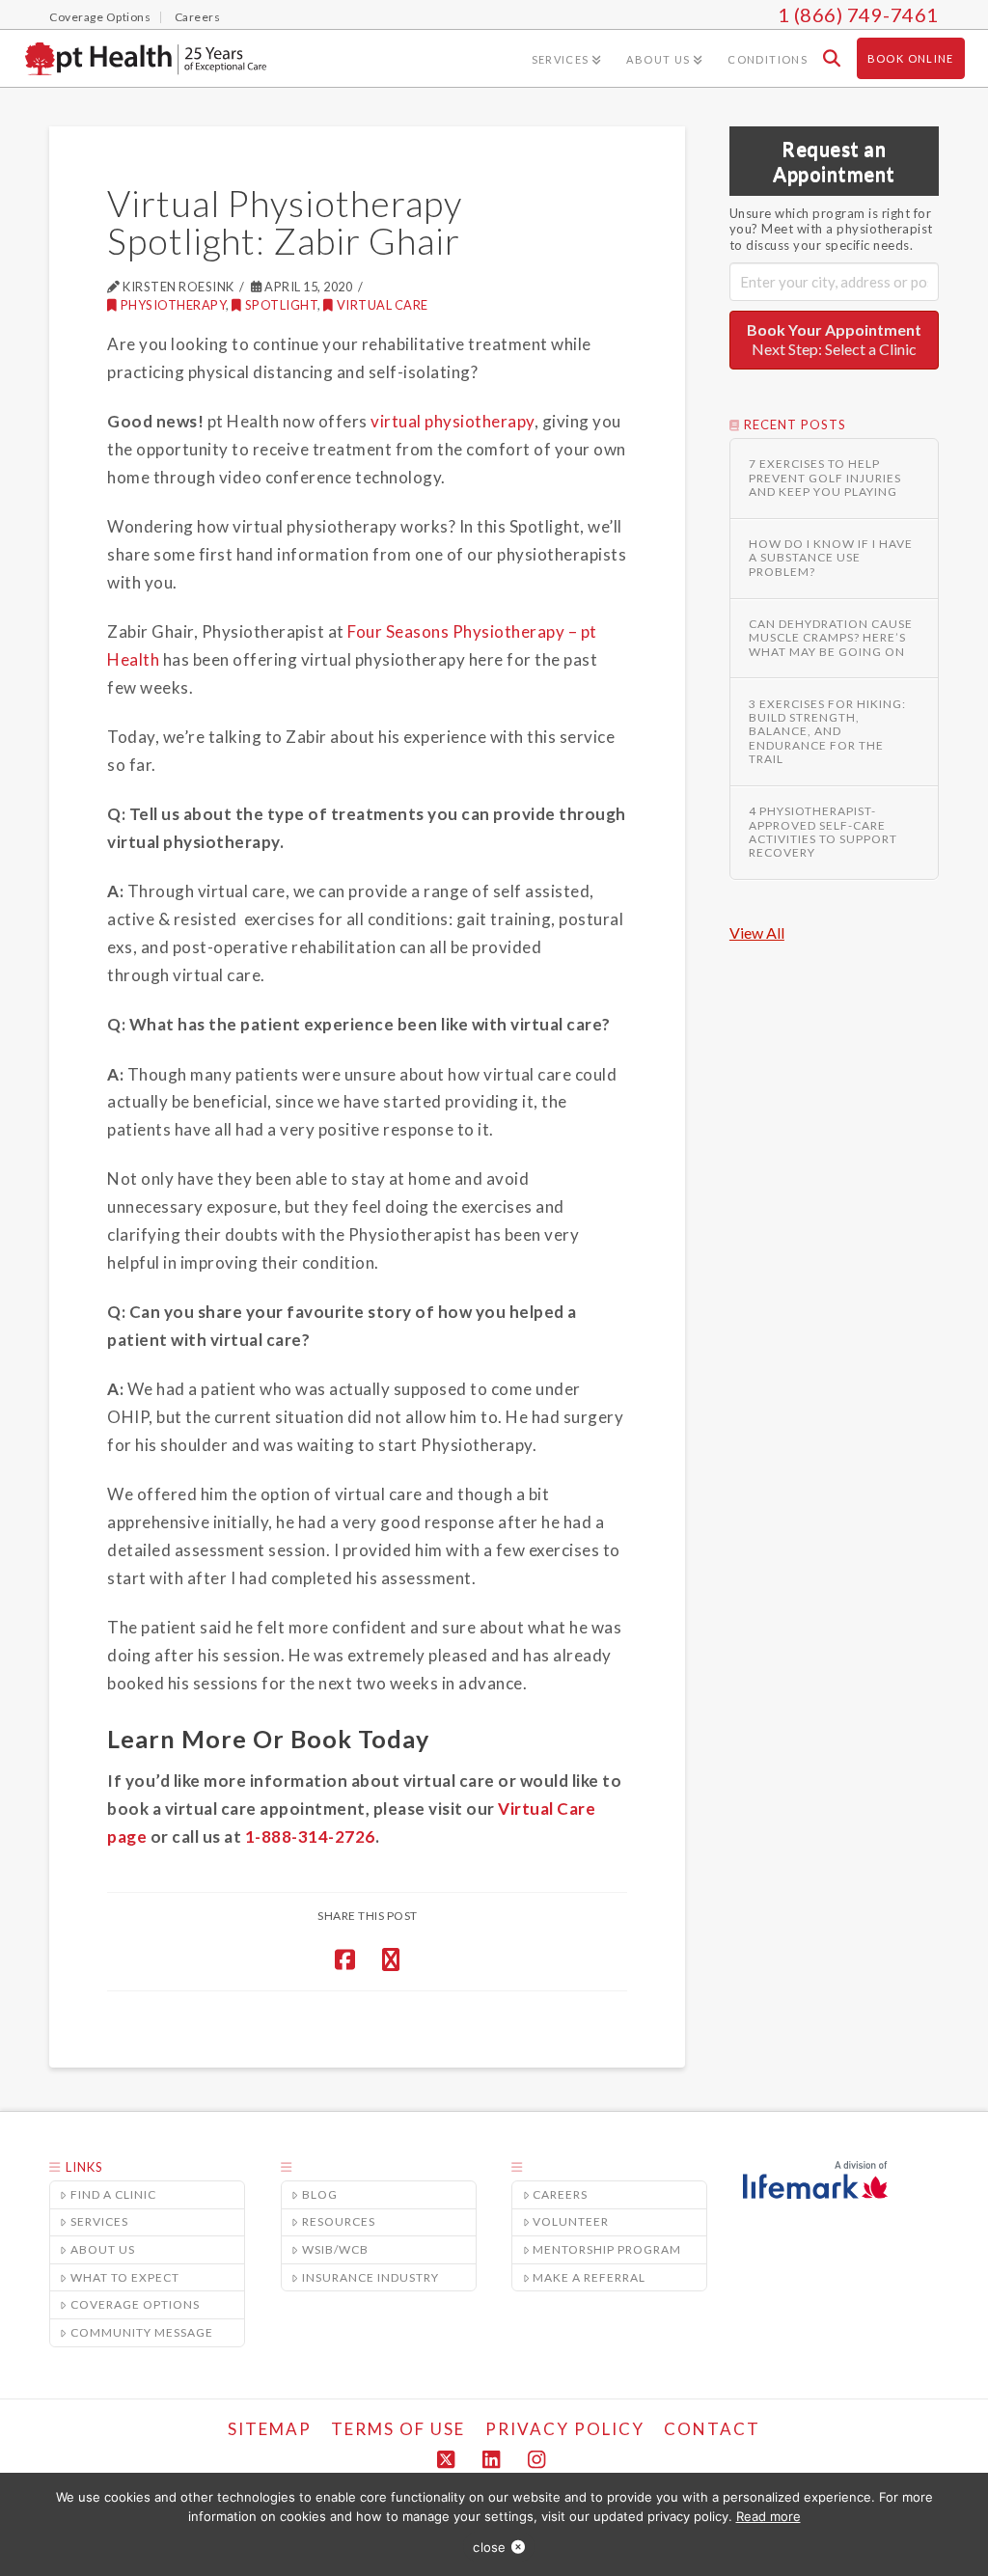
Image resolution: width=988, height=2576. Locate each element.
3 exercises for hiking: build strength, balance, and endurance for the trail (827, 732)
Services (99, 2221)
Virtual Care (383, 305)
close (489, 2547)
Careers (560, 2194)
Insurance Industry (370, 2277)
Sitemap (270, 2429)
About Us (103, 2249)
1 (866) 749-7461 (858, 14)
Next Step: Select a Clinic (834, 340)
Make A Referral (589, 2277)
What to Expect (125, 2277)
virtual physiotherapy (453, 421)
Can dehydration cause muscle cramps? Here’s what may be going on (831, 638)
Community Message (142, 2332)
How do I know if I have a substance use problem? (831, 558)
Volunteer (571, 2221)
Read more (768, 2516)
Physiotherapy (173, 305)
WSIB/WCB (335, 2249)
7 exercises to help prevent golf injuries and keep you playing (825, 478)
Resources (339, 2221)
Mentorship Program (607, 2249)
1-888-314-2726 (310, 1836)
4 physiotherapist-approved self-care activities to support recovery (823, 832)
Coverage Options (135, 2304)
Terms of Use (398, 2429)
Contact (712, 2429)
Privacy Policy (565, 2429)
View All (757, 932)
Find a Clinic (113, 2194)
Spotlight (281, 305)
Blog (320, 2194)
